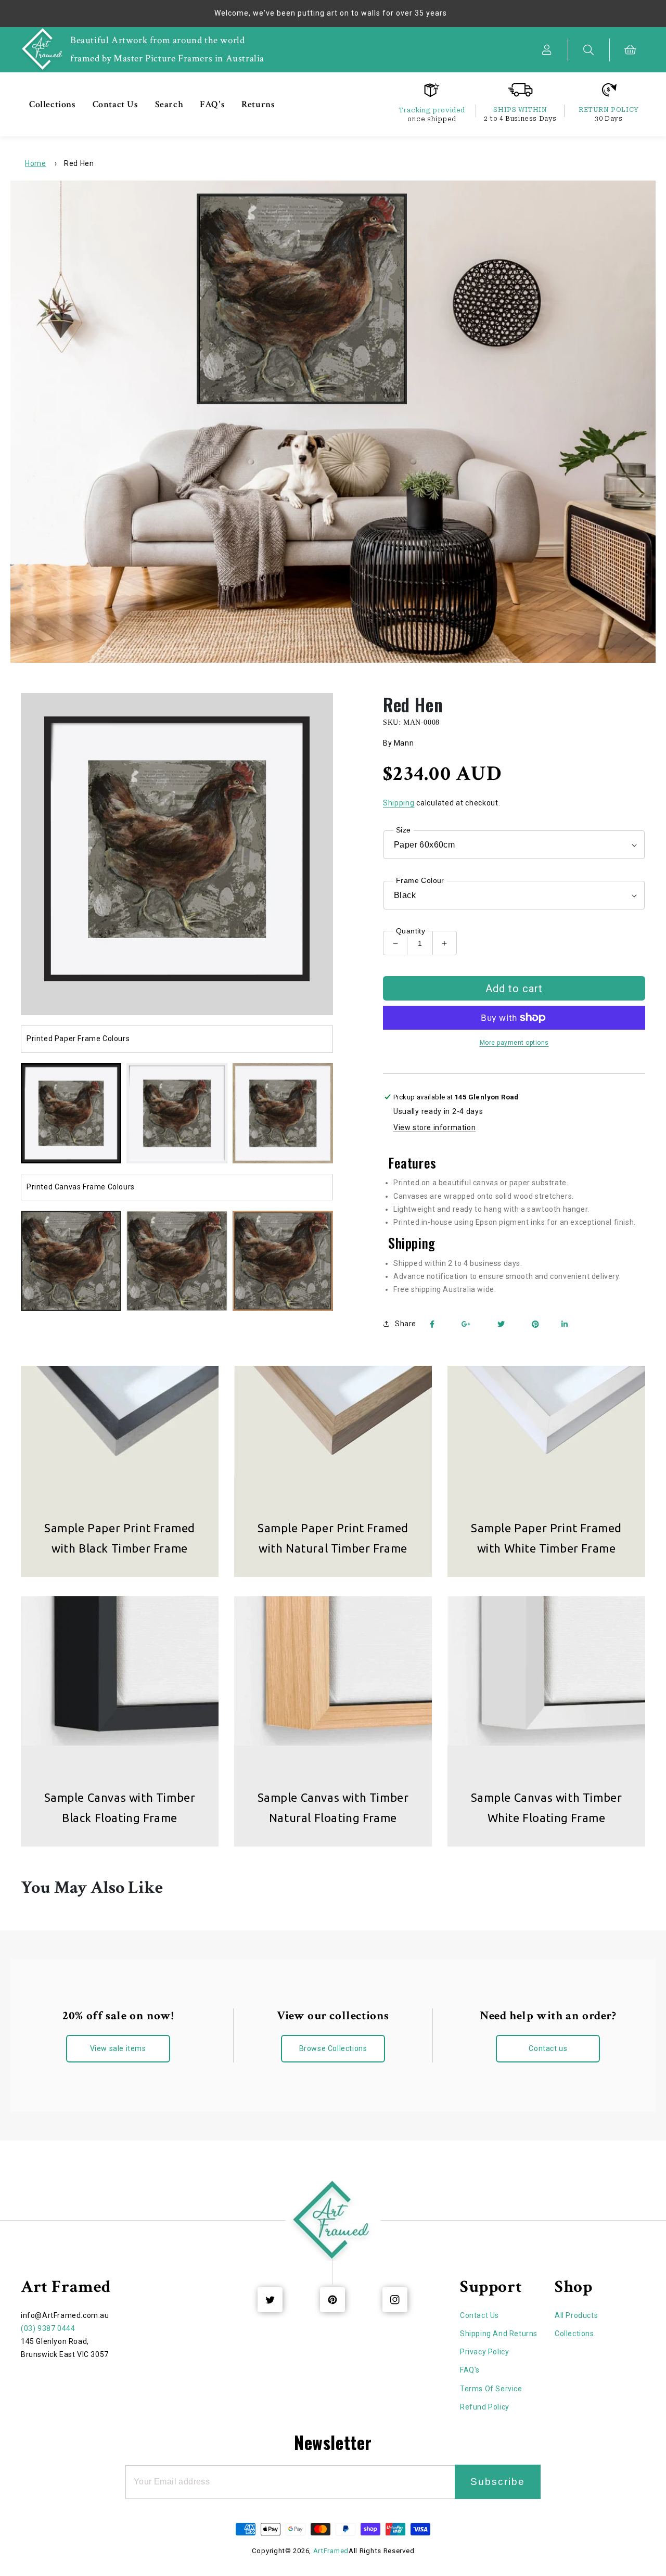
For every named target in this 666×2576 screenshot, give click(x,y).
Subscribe (498, 2482)
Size (404, 830)
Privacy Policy (484, 2352)
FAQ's (470, 2370)
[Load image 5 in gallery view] (71, 1261)
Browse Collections (333, 2048)
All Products (576, 2315)
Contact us (548, 2048)
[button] (589, 50)
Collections (574, 2334)
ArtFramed (331, 2551)
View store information (434, 1127)
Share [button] (406, 1324)
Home (35, 163)
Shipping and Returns (499, 2334)
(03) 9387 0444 (48, 2328)
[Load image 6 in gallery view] (177, 1261)
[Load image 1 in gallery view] (71, 1113)
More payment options (514, 1043)
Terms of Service (491, 2389)
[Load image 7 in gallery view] (283, 1261)
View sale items (118, 2048)
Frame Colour (420, 880)
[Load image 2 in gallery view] (177, 1113)
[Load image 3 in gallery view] (283, 1113)
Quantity (411, 931)
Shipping (399, 803)
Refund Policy (485, 2407)
